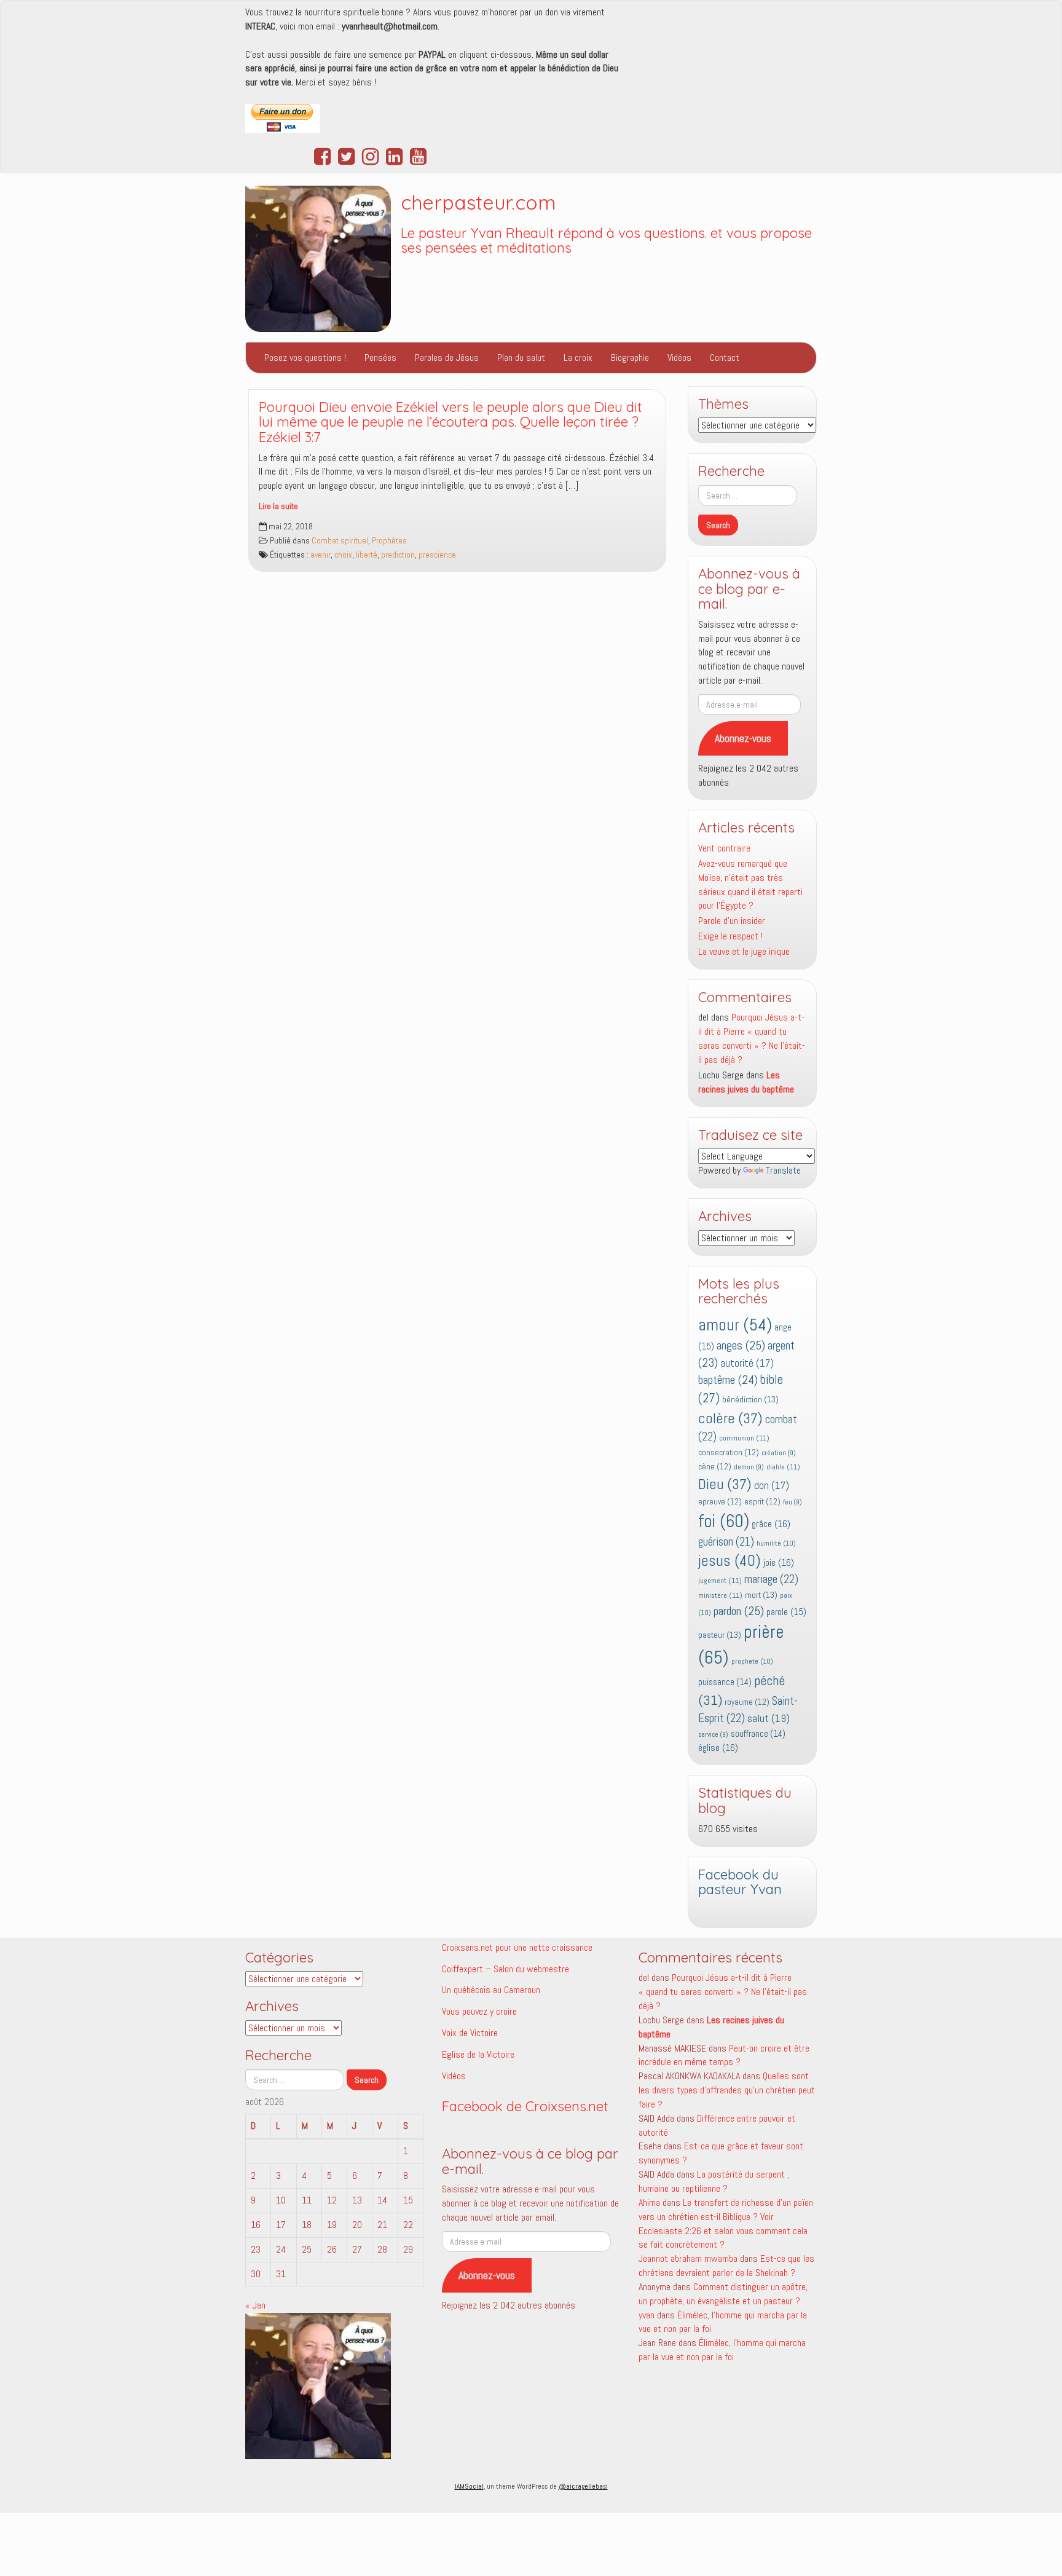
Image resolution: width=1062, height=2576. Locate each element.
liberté (367, 555)
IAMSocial (469, 2486)
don (772, 1486)
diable (783, 1467)
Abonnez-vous (743, 738)
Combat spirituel (340, 541)
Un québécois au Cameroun (491, 1990)
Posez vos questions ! (305, 358)
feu (793, 1502)
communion (744, 1438)
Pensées (380, 358)
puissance (725, 1682)
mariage (771, 1579)
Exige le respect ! (730, 936)
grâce (771, 1524)
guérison (726, 1542)
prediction (398, 555)
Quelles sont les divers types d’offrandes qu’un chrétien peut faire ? (727, 2090)
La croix (578, 358)
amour (735, 1325)
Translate (783, 1170)
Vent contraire (724, 848)
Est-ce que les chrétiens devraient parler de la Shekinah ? (726, 2266)
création (779, 1453)
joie (779, 1563)
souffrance (758, 1734)
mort (761, 1595)
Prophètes (389, 541)
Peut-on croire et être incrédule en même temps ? (724, 2055)
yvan (647, 2315)
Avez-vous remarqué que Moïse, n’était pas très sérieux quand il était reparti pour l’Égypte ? (750, 885)
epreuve (720, 1502)
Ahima (649, 2203)
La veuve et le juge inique (744, 951)
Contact (725, 358)
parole (786, 1612)
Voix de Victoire (470, 2033)
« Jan (255, 2305)
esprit (762, 1502)
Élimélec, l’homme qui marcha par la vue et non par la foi (722, 2350)
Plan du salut (521, 358)
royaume (747, 1702)
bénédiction (750, 1399)
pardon (739, 1611)
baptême (728, 1380)
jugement (720, 1581)
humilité (776, 1543)
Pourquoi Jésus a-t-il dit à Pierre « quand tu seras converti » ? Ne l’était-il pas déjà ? (752, 1038)
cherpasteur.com (478, 202)
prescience (437, 555)
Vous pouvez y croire (479, 2011)
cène (715, 1467)
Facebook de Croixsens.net (525, 2106)
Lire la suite (278, 506)
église (718, 1748)
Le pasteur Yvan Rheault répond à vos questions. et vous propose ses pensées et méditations (606, 241)
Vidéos (679, 358)
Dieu (725, 1484)
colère (730, 1418)
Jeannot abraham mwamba (688, 2258)
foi (724, 1521)
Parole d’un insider (732, 921)
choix (343, 555)
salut (769, 1718)
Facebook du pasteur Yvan (740, 1882)
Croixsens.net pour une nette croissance (517, 1947)
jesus (730, 1561)
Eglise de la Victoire (478, 2054)
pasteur (720, 1635)
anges (741, 1345)
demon (749, 1467)
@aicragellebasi (583, 2486)
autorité (747, 1363)
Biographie (630, 358)
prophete (752, 1661)
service (713, 1735)
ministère (720, 1595)
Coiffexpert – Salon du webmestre (505, 1969)
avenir (321, 555)
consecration (729, 1452)
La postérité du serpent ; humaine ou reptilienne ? (714, 2181)
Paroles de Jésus (447, 358)
